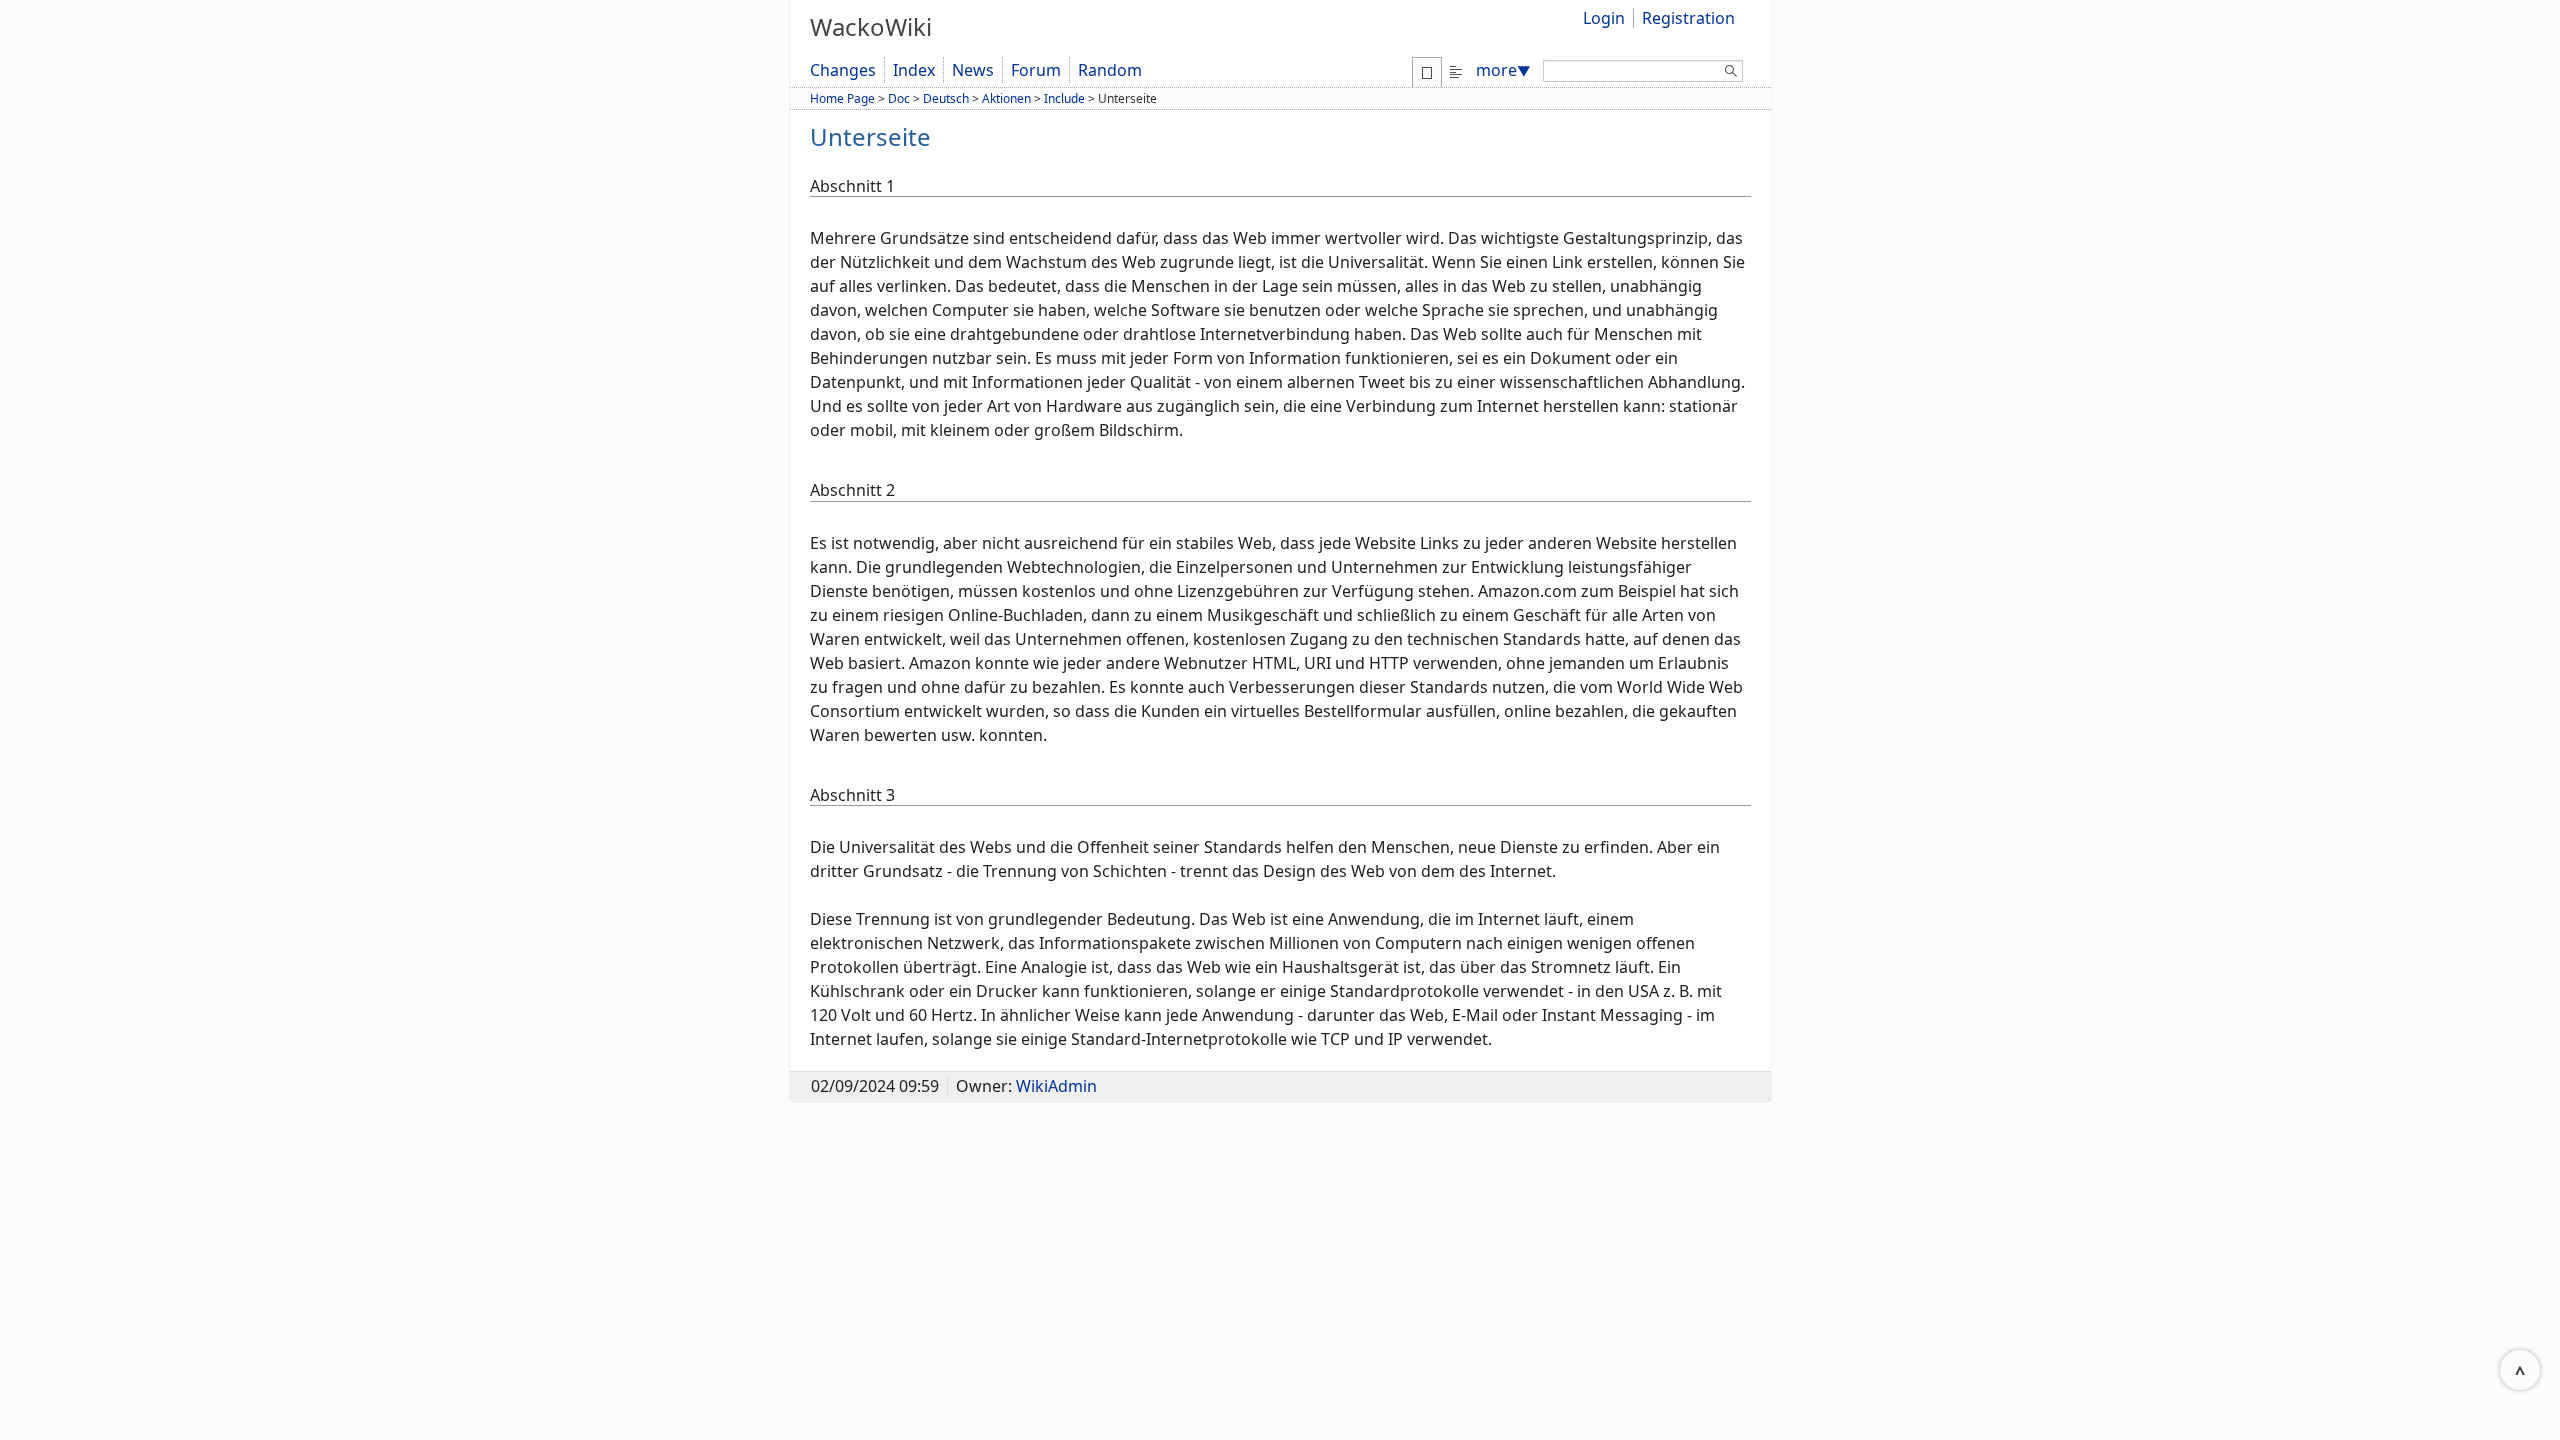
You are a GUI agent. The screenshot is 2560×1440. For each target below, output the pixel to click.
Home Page (842, 98)
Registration (1688, 18)
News (973, 70)
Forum (1036, 70)
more (1503, 70)
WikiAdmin (1056, 1086)
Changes (843, 70)
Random (1110, 70)
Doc (899, 98)
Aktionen (1006, 98)
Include (1064, 98)
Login (1604, 18)
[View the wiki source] (1456, 70)
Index (914, 70)
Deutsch (946, 98)
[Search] (1731, 74)
